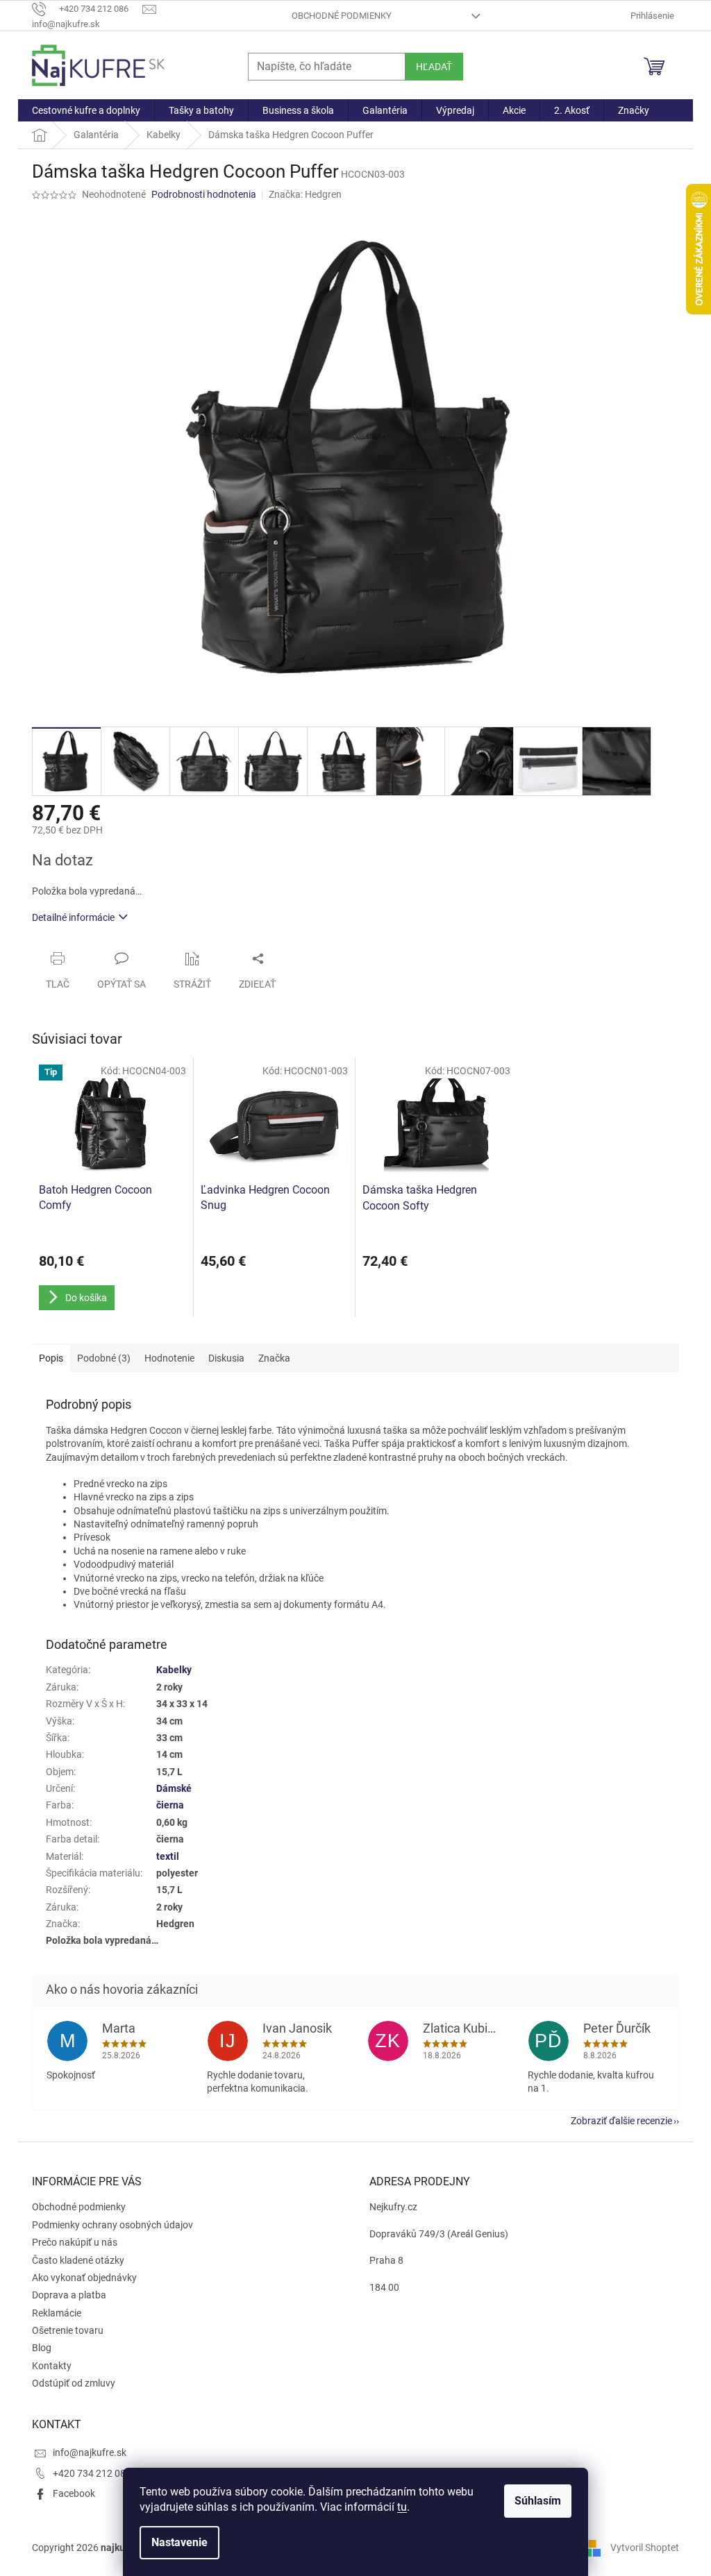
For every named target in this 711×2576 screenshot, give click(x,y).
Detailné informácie (73, 917)
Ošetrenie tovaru (68, 2330)
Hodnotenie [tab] (169, 1358)
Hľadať (434, 67)
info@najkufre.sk (90, 2452)
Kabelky (174, 1670)
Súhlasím (538, 2501)
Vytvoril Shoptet (645, 2547)
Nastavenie (179, 2542)
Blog (42, 2348)
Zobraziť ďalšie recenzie (621, 2121)
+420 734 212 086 (92, 2473)
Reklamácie (57, 2313)
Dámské (174, 1788)
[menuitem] (86, 110)
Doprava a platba (69, 2295)
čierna (170, 1805)
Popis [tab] (51, 1358)
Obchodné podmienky (342, 16)
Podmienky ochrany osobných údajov (112, 2225)
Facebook (74, 2493)
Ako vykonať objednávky (84, 2278)
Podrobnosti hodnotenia (204, 194)
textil (168, 1856)
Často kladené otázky (78, 2260)
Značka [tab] (274, 1358)
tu (402, 2507)
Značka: (305, 194)
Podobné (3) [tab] (104, 1358)
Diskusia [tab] (226, 1358)
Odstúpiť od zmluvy (74, 2383)
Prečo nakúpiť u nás (75, 2242)
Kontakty (52, 2366)
